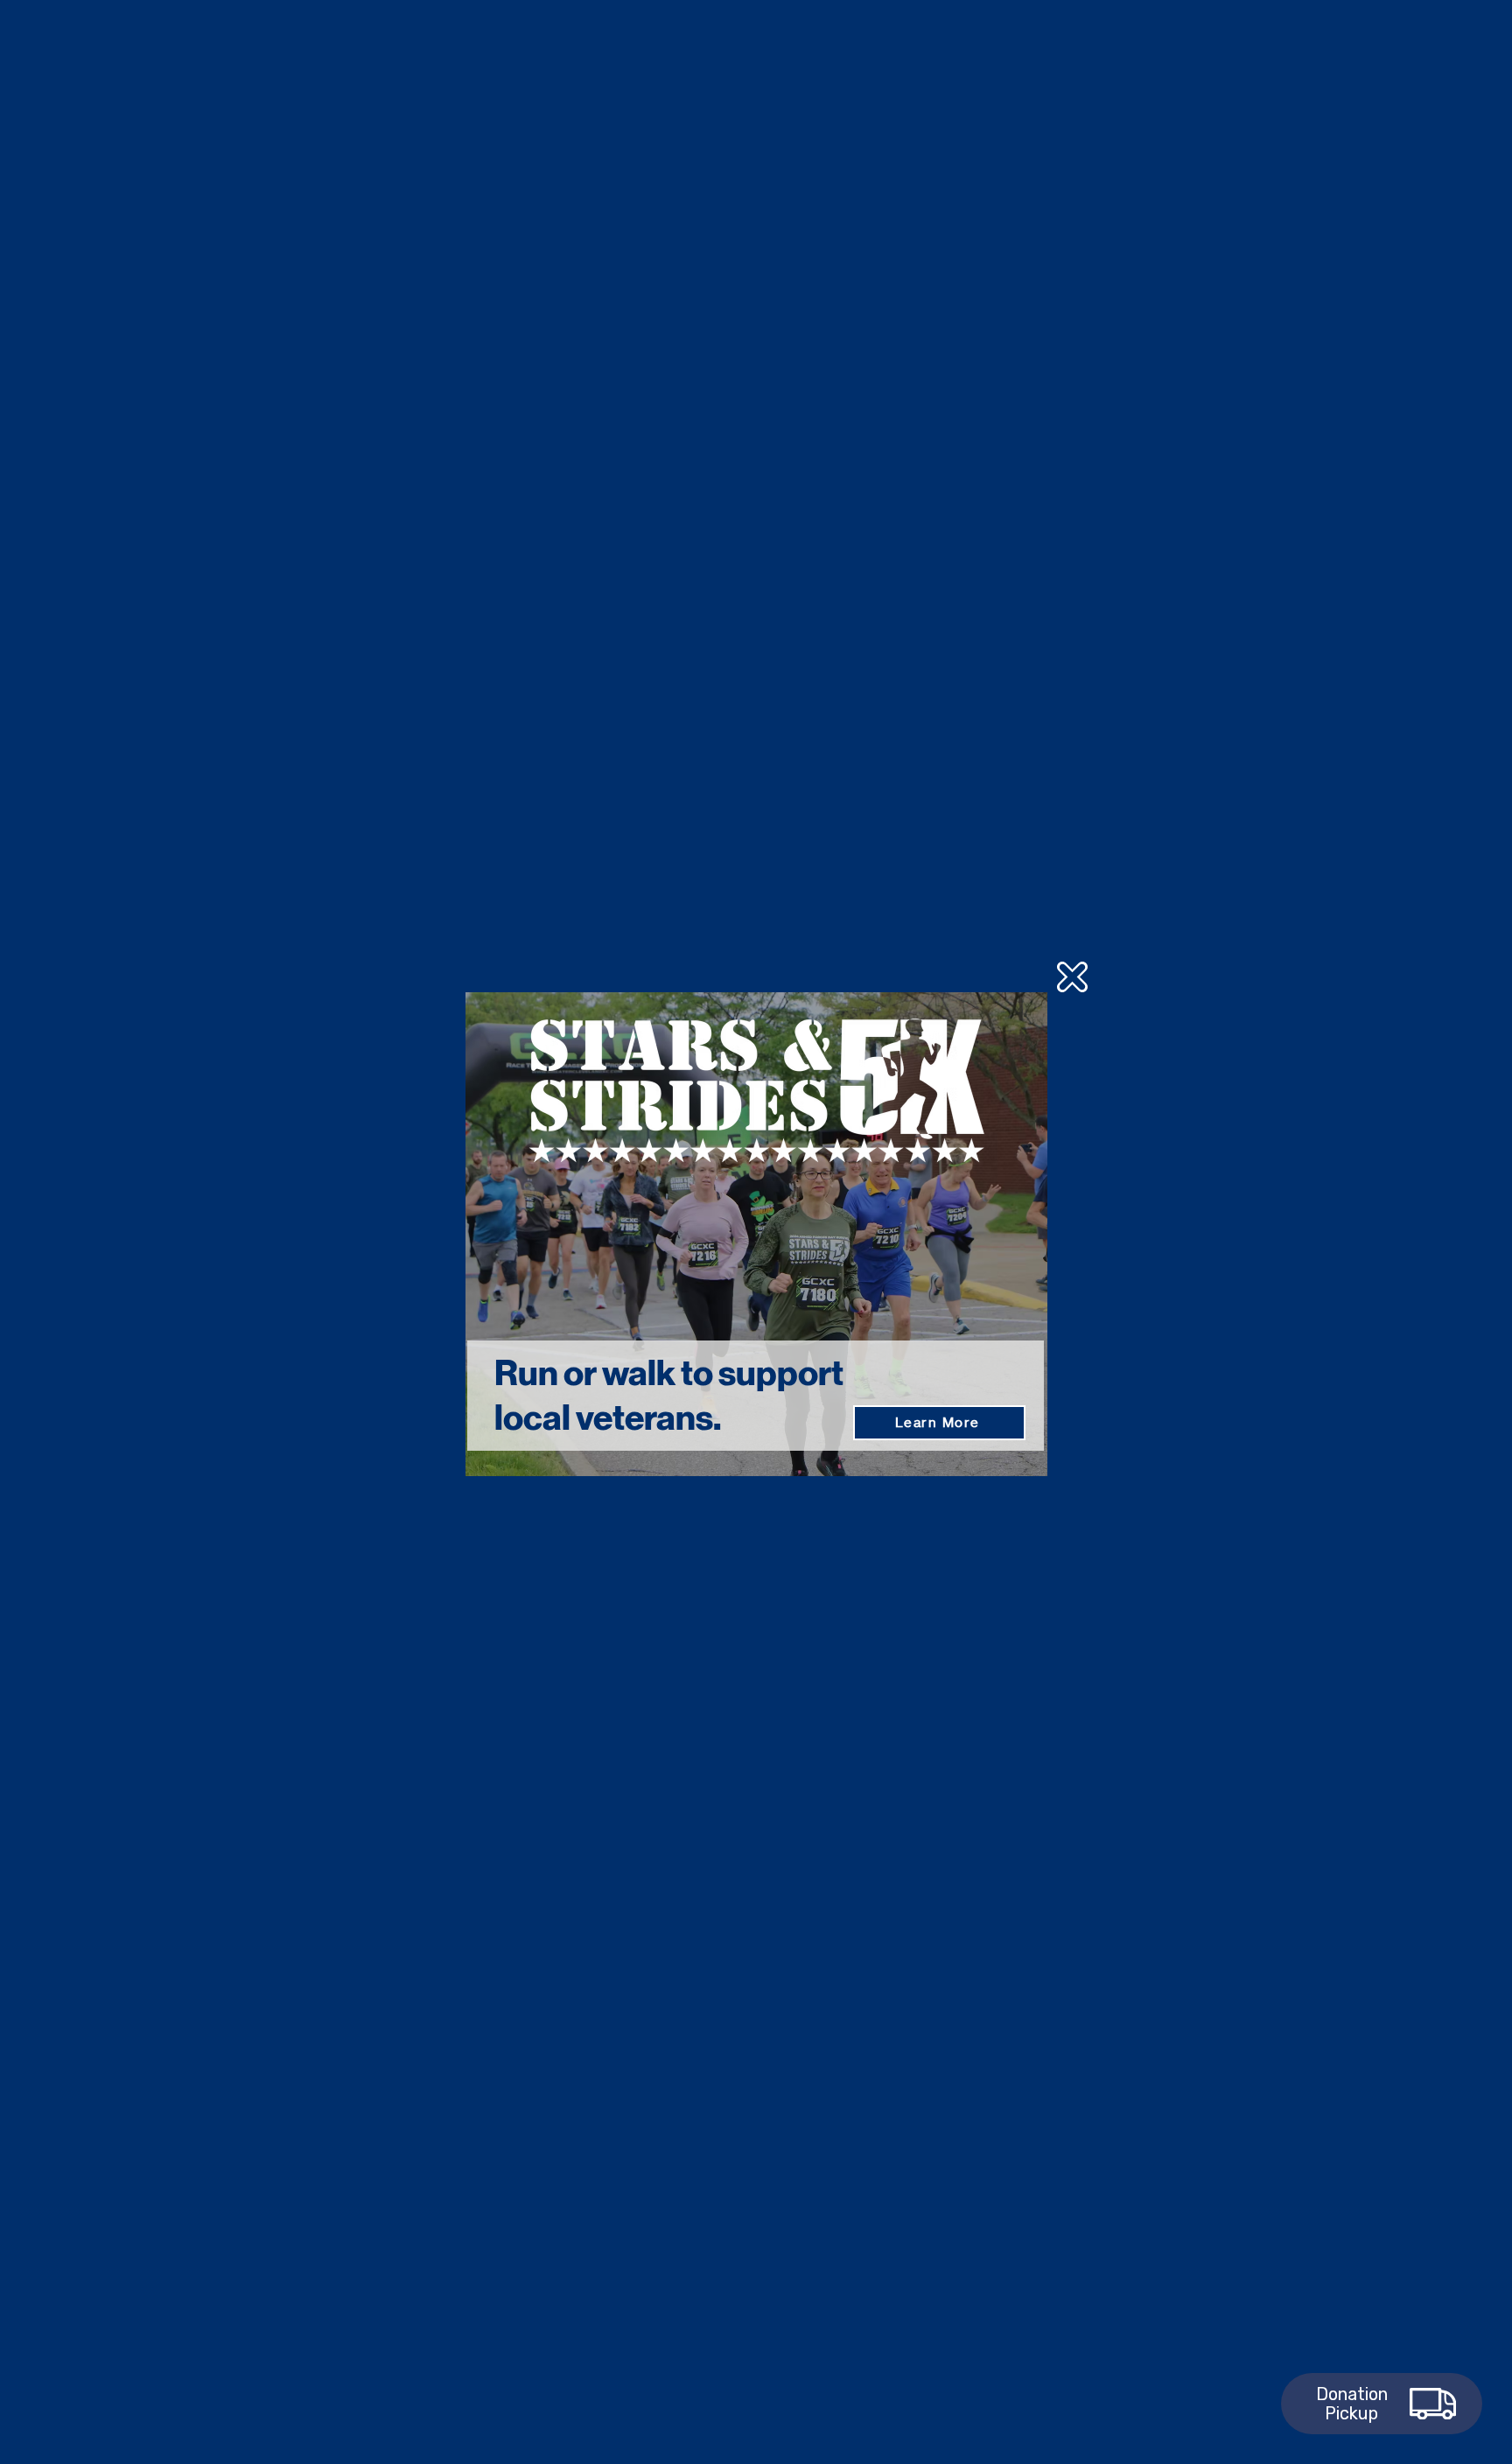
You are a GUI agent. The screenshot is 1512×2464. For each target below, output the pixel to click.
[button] (1072, 977)
